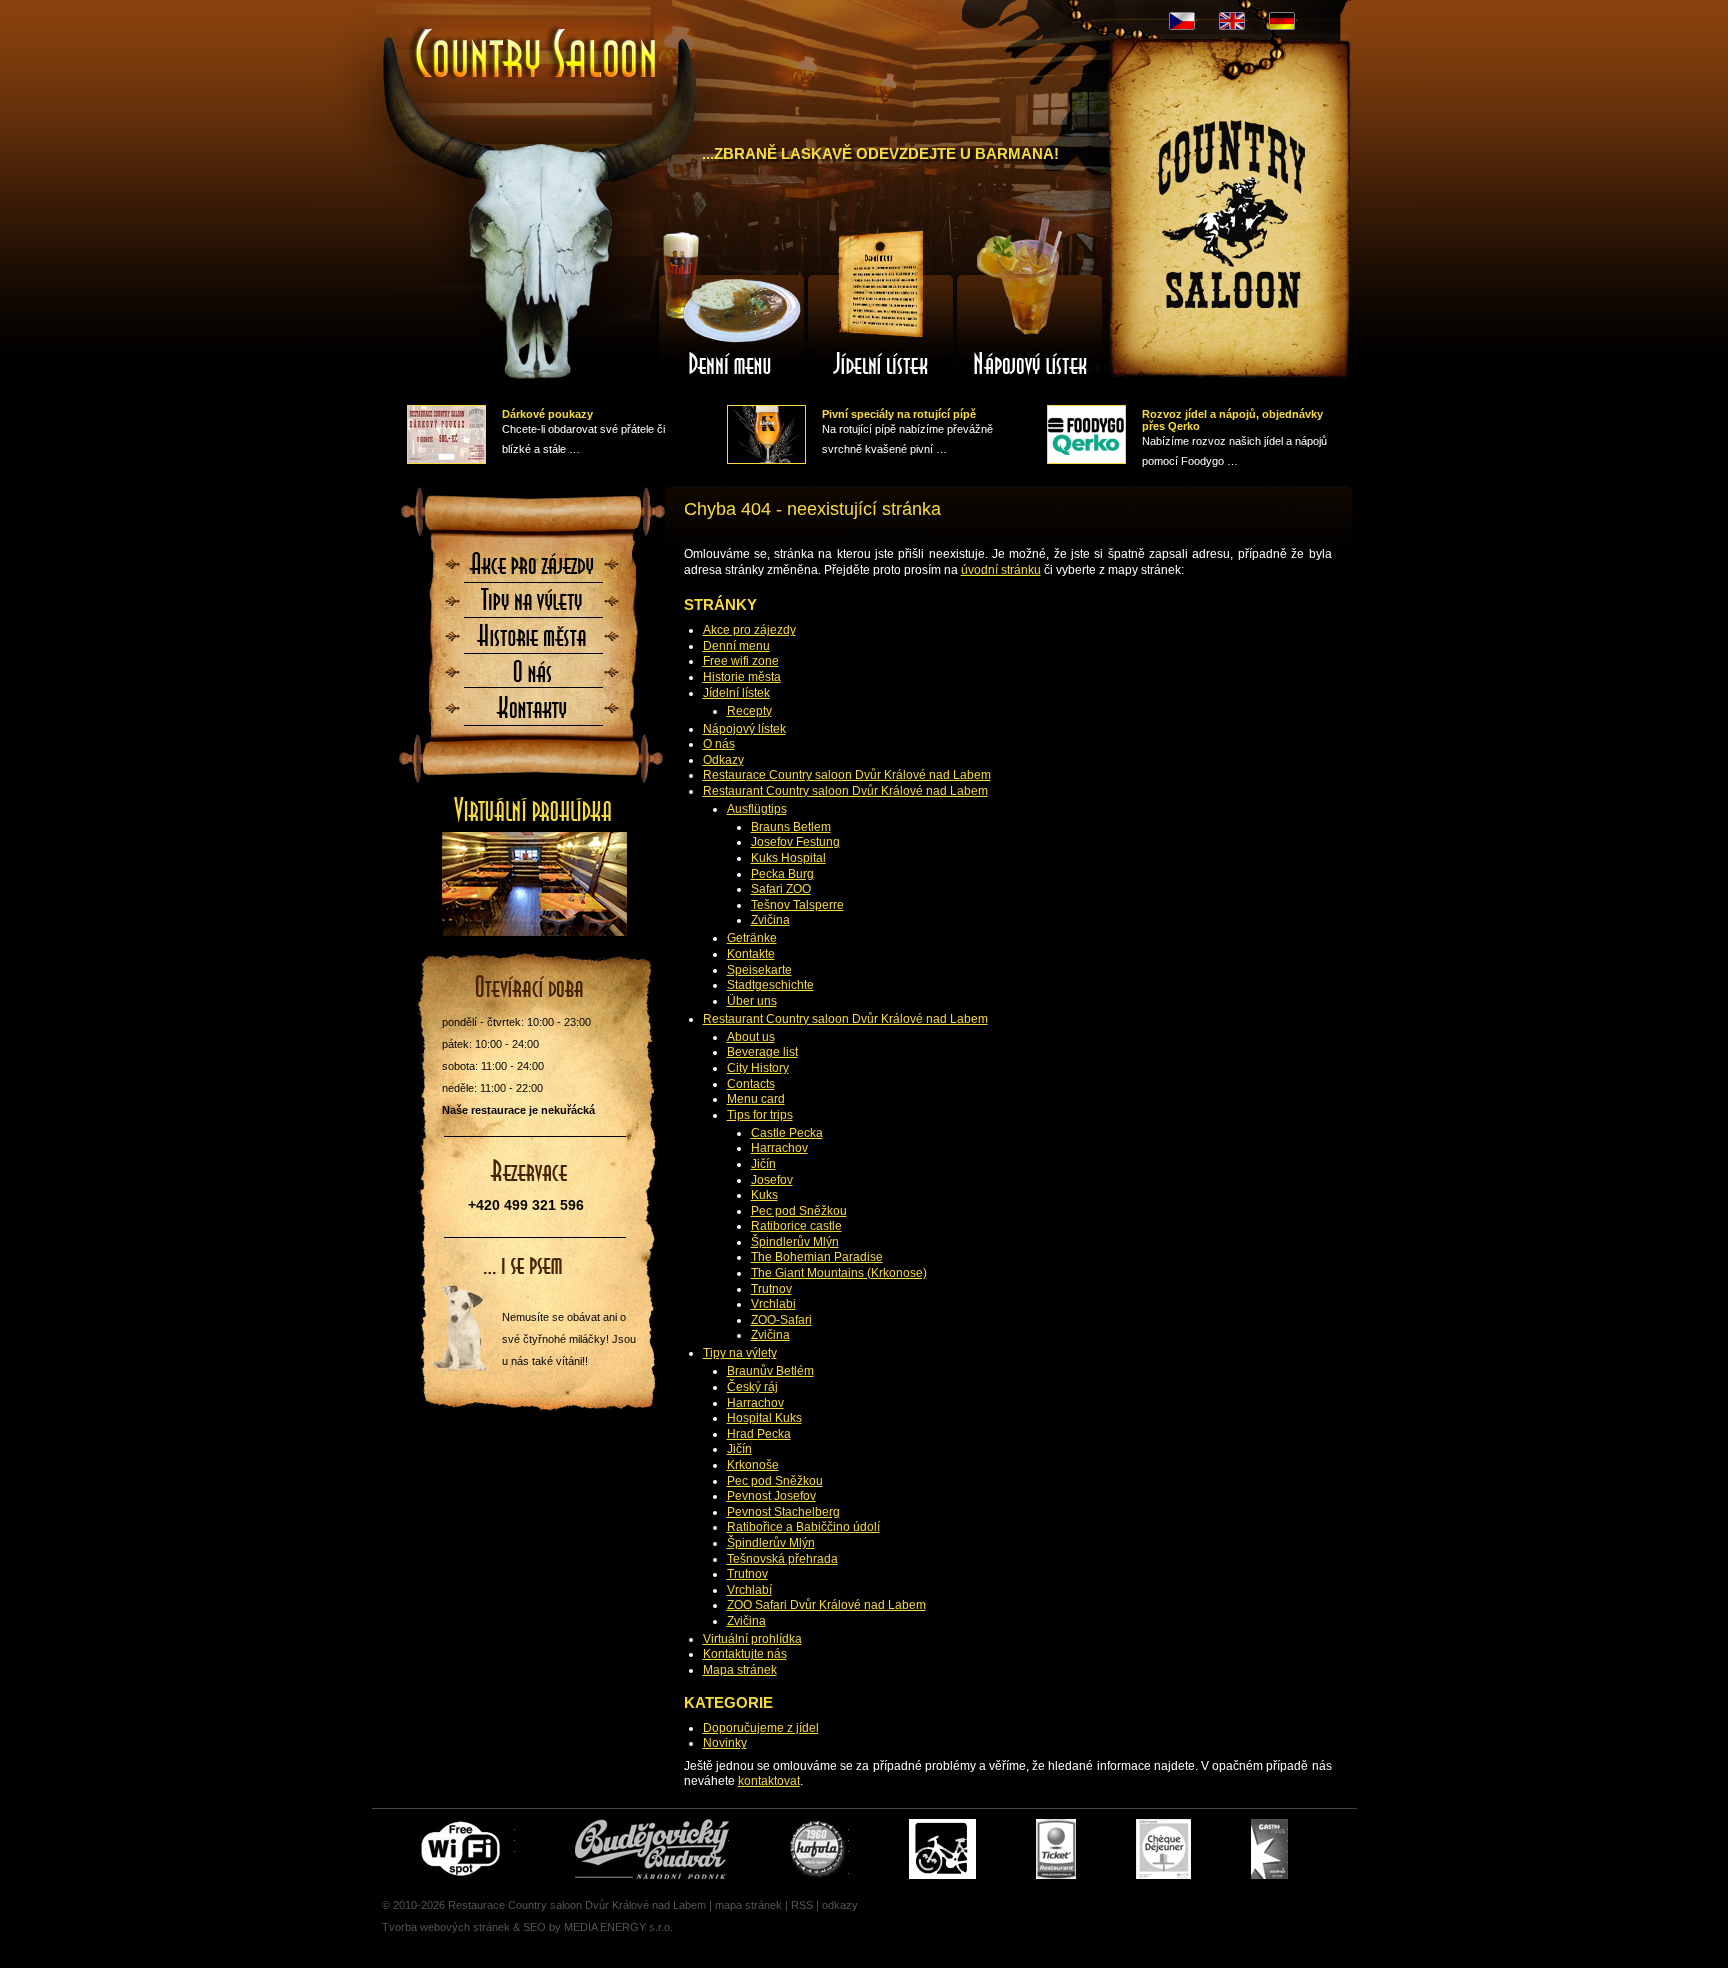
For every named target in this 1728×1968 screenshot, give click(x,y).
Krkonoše (753, 1465)
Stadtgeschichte (770, 985)
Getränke (752, 938)
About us (751, 1037)
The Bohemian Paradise (817, 1257)
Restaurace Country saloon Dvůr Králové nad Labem (847, 775)
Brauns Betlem (791, 827)
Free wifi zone (741, 661)
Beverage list (762, 1052)
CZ (1182, 21)
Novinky (725, 1743)
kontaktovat (769, 1781)
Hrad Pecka (759, 1434)
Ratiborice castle (796, 1226)
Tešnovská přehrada (782, 1559)
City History (758, 1068)
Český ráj (752, 1387)
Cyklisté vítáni (942, 1849)
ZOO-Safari (781, 1320)
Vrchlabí (749, 1590)
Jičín (763, 1164)
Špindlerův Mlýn (795, 1242)
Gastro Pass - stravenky (1269, 1849)
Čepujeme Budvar (652, 1849)
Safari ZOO (781, 889)
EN (1232, 21)
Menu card (756, 1099)
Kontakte (751, 954)
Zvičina (770, 920)
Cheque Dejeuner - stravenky (1163, 1849)
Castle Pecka (787, 1133)
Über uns (752, 1001)
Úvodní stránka (526, 38)
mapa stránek (748, 1905)
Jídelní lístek (736, 693)
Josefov (772, 1180)
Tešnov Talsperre (797, 905)
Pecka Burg (782, 874)
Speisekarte (759, 970)
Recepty (749, 711)
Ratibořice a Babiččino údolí (803, 1527)
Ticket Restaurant (1056, 1849)
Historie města (742, 677)
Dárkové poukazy (547, 414)
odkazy (840, 1905)
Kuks (764, 1195)
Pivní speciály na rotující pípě (899, 414)
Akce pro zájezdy (749, 630)
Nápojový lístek (744, 729)
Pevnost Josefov (771, 1496)
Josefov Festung (795, 842)
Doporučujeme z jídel (761, 1728)
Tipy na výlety (740, 1353)
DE (1282, 21)
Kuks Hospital (788, 858)
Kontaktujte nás (745, 1654)
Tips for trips (760, 1115)
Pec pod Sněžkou (799, 1211)
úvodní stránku (1001, 570)
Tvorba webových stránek (446, 1927)
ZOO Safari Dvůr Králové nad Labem (826, 1605)
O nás (719, 744)
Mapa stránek (740, 1670)
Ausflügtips (757, 809)
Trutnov (771, 1289)
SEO (534, 1927)
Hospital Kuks (764, 1418)
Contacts (751, 1084)
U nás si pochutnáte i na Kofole (819, 1849)
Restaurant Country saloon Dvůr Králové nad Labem (845, 791)
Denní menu (736, 646)
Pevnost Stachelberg (783, 1512)
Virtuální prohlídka (752, 1639)
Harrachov (779, 1148)
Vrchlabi (773, 1304)
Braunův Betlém (770, 1371)
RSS (802, 1905)
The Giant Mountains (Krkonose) (839, 1273)
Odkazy (723, 760)
